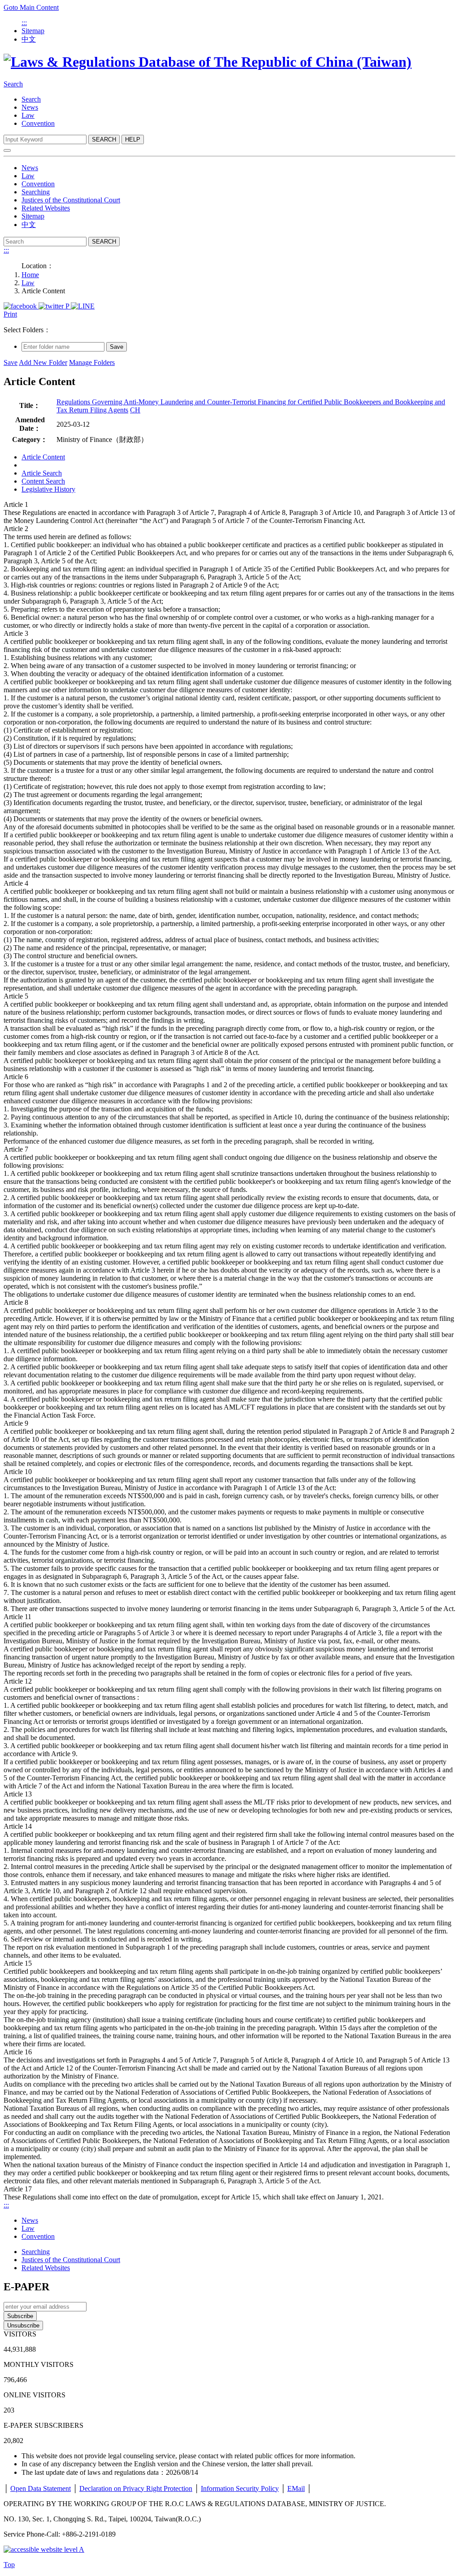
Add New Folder (43, 362)
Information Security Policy (240, 2488)
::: (24, 23)
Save (117, 347)
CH (135, 410)
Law (28, 115)
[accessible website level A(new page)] (44, 2549)
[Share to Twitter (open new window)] (52, 306)
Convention (38, 123)
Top (9, 2565)
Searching (36, 192)
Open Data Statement (41, 2488)
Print (10, 314)
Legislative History (48, 489)
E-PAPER (26, 2287)
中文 (29, 39)
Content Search (43, 481)
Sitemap (33, 31)
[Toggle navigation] (7, 150)
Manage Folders (92, 362)
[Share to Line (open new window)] (83, 306)
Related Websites (46, 208)
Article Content (43, 457)
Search (13, 84)
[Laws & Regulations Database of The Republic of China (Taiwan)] (208, 62)
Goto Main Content (31, 7)
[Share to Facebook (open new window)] (21, 306)
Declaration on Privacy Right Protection (136, 2488)
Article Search (42, 473)
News (30, 107)
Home (30, 275)
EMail (296, 2488)
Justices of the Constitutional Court (71, 200)
